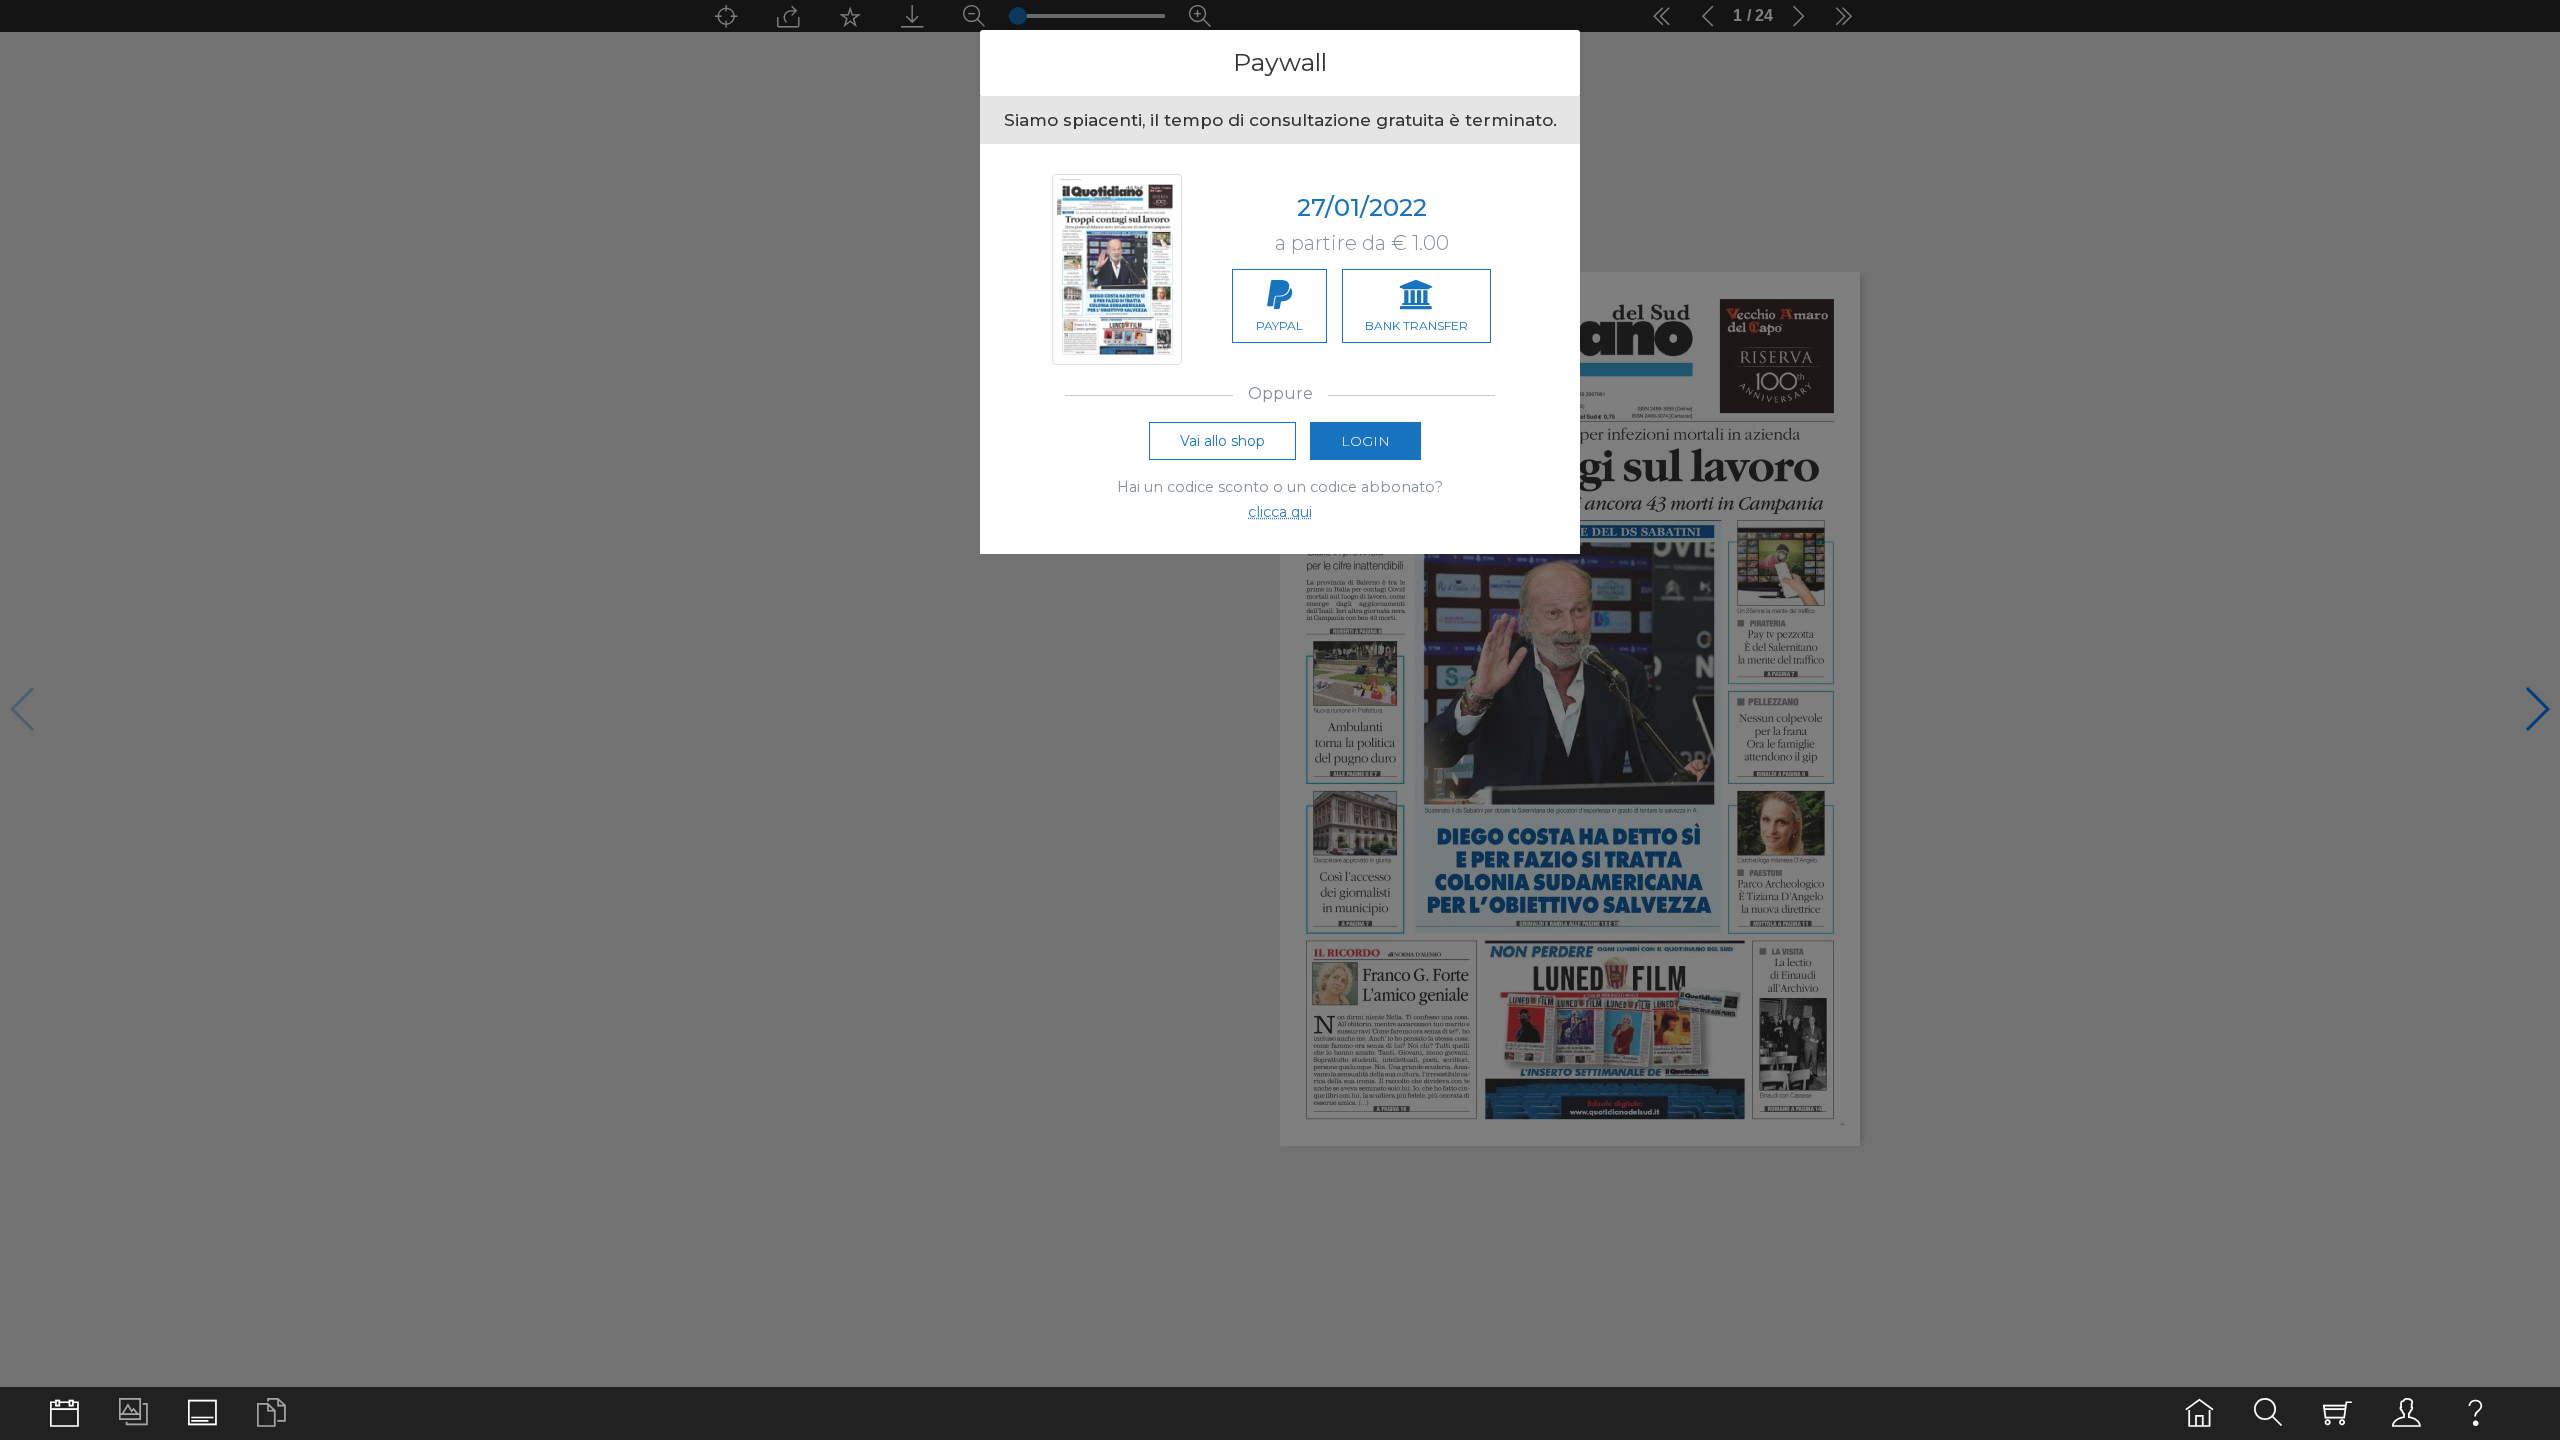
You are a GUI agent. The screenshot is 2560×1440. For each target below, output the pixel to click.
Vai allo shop (1222, 441)
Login (1365, 441)
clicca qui (1280, 512)
